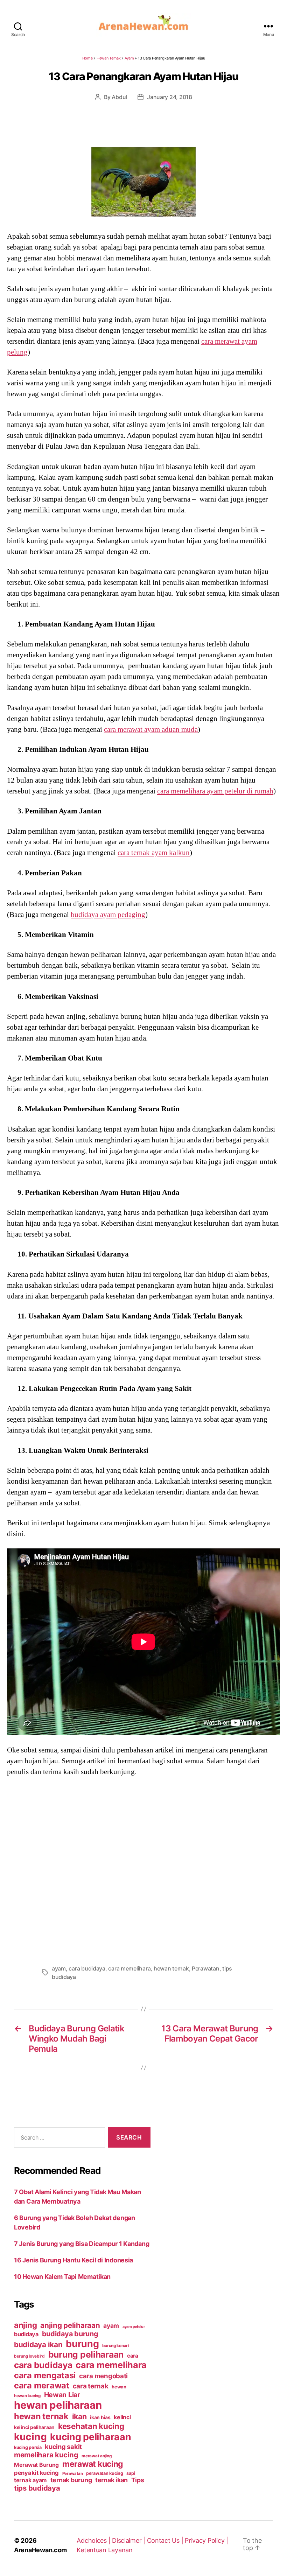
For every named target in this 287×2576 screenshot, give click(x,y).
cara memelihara (129, 1968)
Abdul (119, 97)
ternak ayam (30, 2480)
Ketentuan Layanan (104, 2550)
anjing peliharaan (70, 2325)
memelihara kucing (46, 2455)
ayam (59, 1968)
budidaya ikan (38, 2344)
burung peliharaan (86, 2354)
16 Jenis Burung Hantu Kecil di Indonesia (73, 2260)
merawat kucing (93, 2464)
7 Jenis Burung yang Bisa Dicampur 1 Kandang (82, 2244)
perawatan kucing (105, 2473)
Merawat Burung (36, 2465)
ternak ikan (111, 2480)
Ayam (129, 58)
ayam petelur (134, 2327)
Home (87, 58)
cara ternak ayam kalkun (154, 853)
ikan (79, 2416)
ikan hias (100, 2417)
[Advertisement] (143, 1868)
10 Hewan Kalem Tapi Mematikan (62, 2277)
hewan (119, 2387)
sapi (131, 2473)
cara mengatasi (45, 2375)
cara (133, 2356)
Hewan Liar (62, 2395)
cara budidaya (87, 1968)
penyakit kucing (36, 2473)
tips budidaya (37, 2488)
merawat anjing (96, 2456)
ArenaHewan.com (40, 2550)
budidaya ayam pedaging (108, 915)
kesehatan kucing (91, 2426)
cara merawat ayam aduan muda (151, 729)
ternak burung (71, 2480)
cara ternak (91, 2386)
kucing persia (28, 2447)
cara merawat (42, 2385)
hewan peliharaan (58, 2405)
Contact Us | (166, 2540)
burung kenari (115, 2346)
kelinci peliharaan (34, 2427)
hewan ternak (171, 1968)
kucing (30, 2437)
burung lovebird (29, 2356)
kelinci (122, 2417)
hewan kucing (27, 2396)
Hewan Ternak (109, 58)
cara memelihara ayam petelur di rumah (215, 791)
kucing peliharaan (90, 2437)
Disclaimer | (129, 2540)
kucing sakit (63, 2446)
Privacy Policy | (206, 2540)
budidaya (26, 2334)
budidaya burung (70, 2334)
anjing (25, 2325)
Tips (138, 2480)
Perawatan (206, 1968)
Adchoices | (94, 2540)
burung (82, 2344)
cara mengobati (103, 2376)
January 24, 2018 (170, 97)
